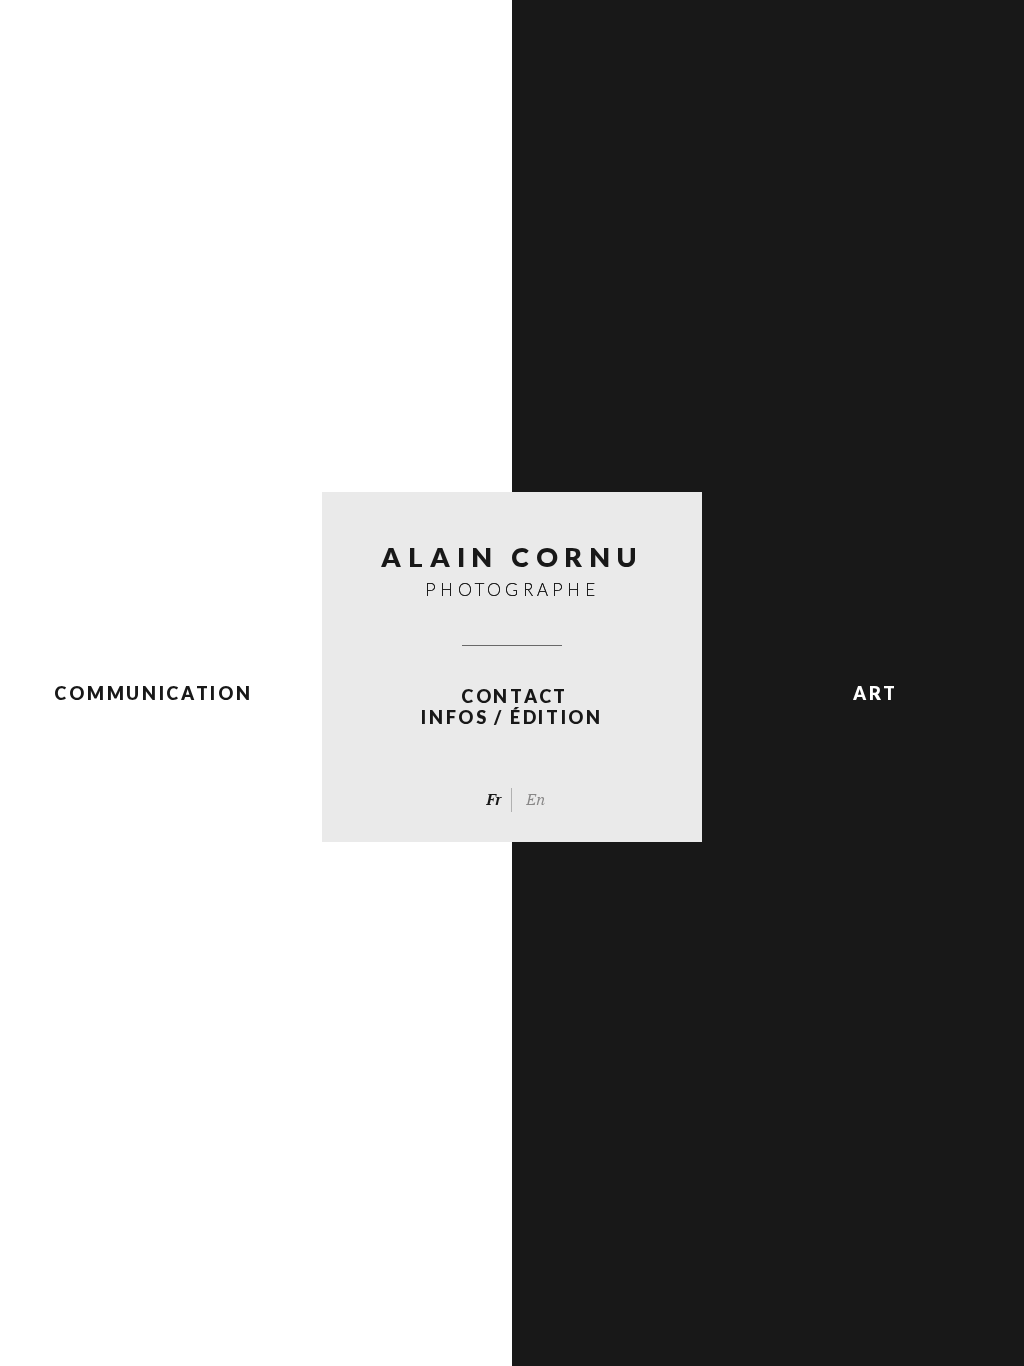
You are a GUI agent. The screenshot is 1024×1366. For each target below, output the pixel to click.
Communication (153, 693)
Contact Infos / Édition (512, 706)
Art (875, 693)
